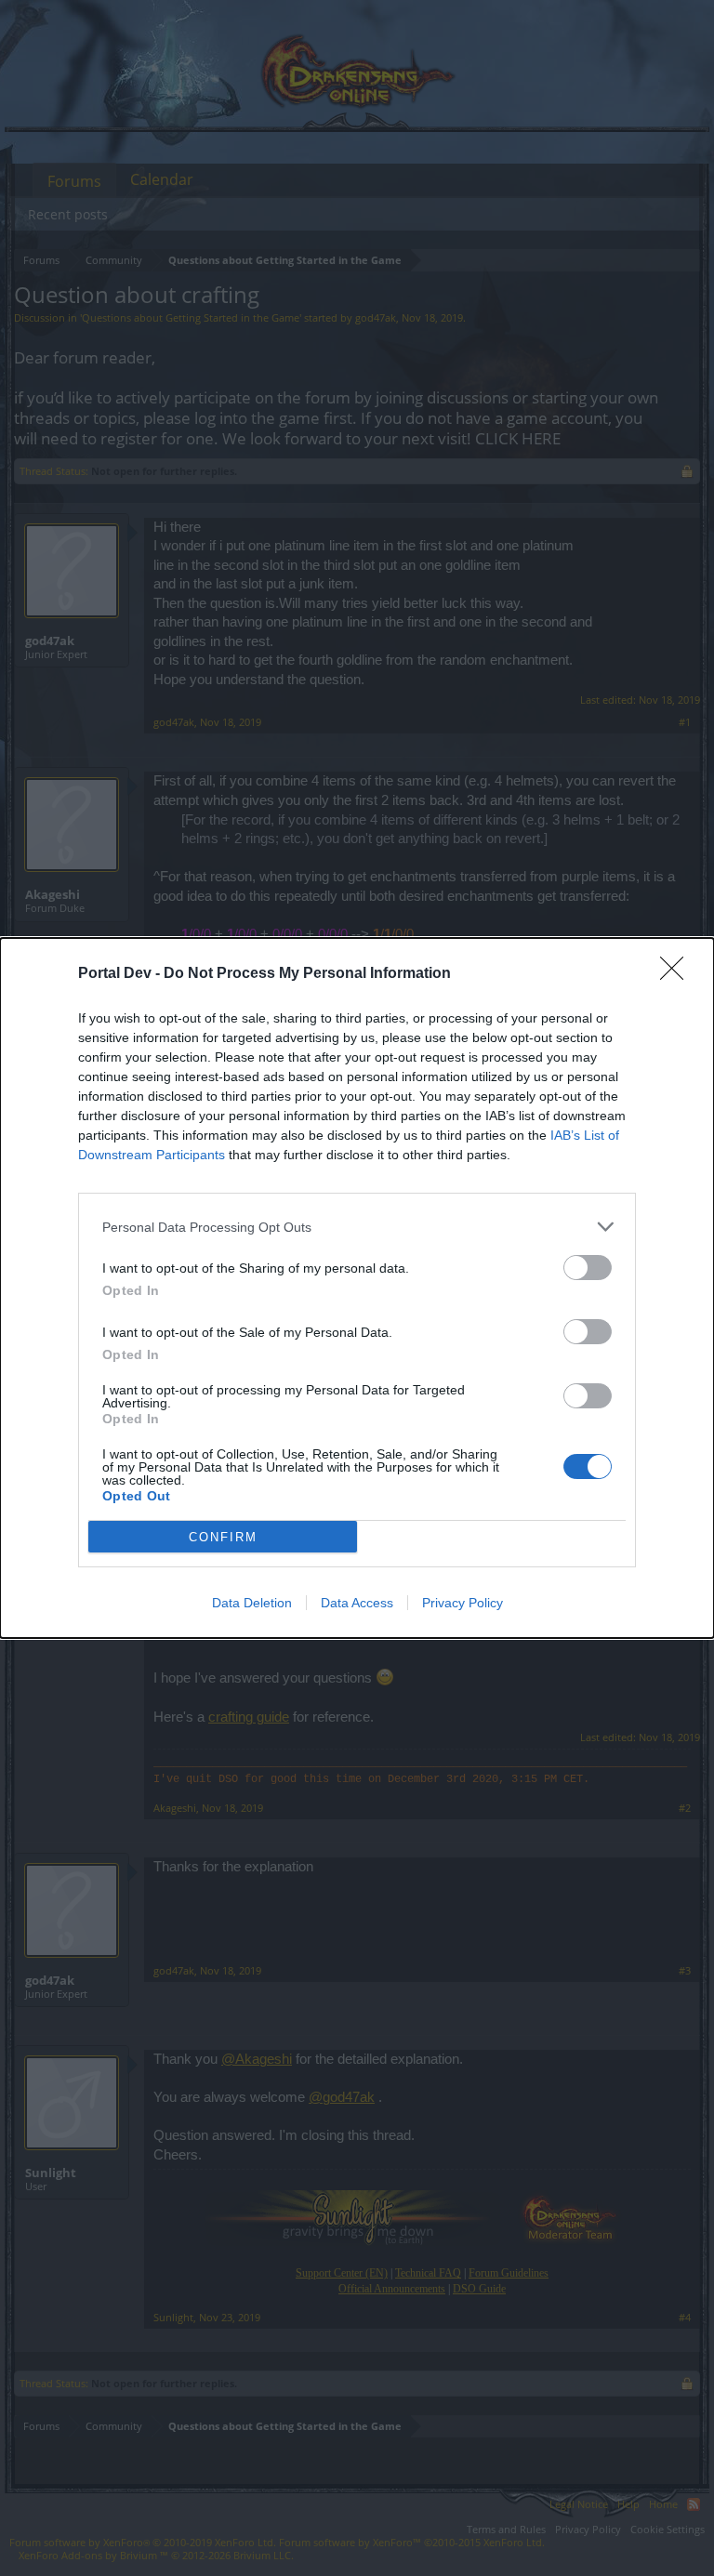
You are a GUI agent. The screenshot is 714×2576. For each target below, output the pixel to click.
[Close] (678, 974)
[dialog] (357, 1288)
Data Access (357, 1603)
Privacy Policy (463, 1603)
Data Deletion (252, 1603)
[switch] (588, 1268)
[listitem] (357, 1227)
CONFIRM (223, 1537)
